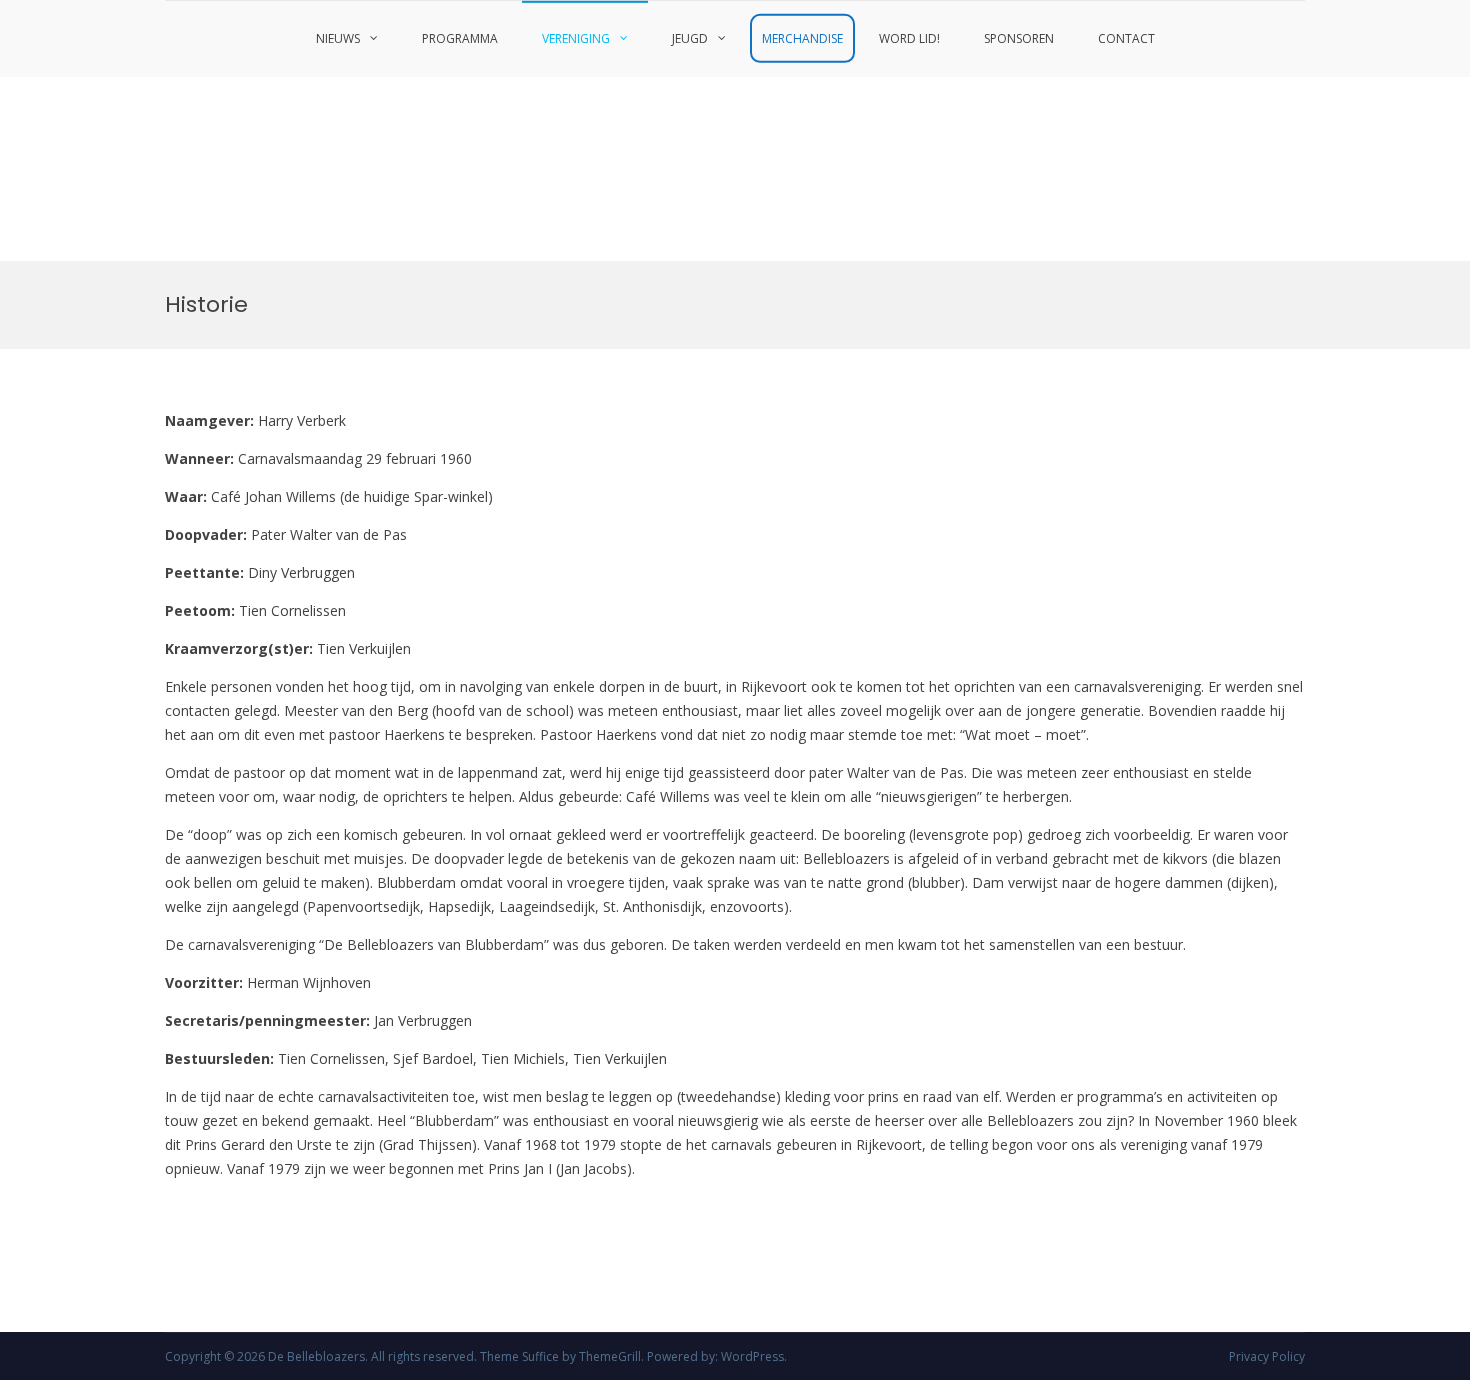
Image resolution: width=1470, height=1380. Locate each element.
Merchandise (802, 38)
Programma (460, 38)
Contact (1126, 38)
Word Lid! (909, 38)
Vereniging (576, 38)
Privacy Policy (1267, 1356)
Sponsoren (1019, 38)
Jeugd (690, 38)
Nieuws (338, 38)
